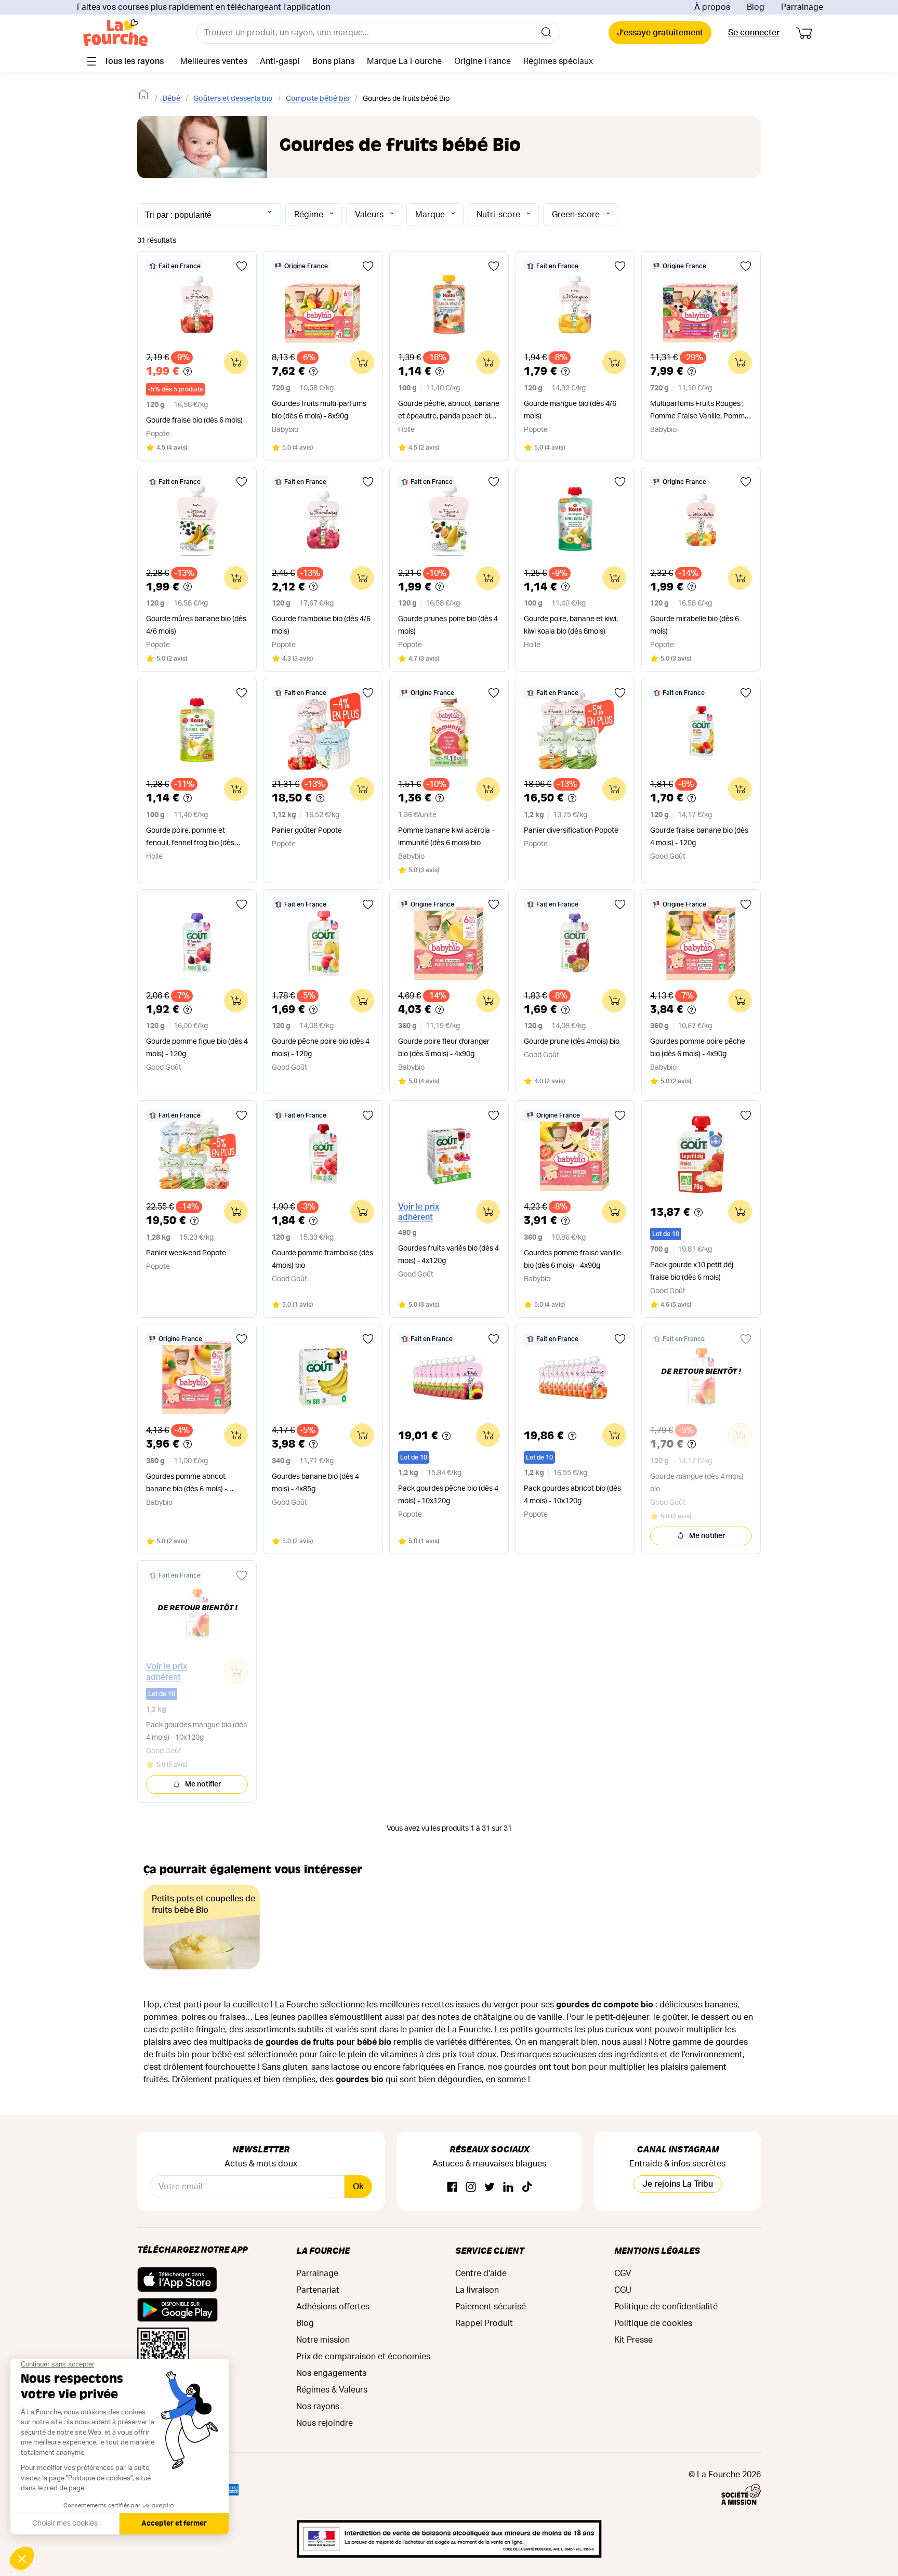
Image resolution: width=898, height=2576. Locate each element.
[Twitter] (490, 2187)
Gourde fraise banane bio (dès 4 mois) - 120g (699, 837)
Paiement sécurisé (491, 2307)
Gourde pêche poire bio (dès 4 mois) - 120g (321, 1048)
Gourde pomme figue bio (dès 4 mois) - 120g (197, 1048)
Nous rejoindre (325, 2423)
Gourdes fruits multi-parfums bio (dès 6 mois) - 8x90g (319, 410)
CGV (623, 2273)
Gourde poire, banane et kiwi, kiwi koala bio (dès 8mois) (571, 625)
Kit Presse (633, 2340)
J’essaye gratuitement (660, 33)
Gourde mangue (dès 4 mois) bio (697, 1483)
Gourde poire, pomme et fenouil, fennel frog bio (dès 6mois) (190, 838)
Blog (756, 7)
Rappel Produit (484, 2323)
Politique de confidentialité (666, 2307)
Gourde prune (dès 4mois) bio (572, 1042)
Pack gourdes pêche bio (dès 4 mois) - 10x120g (448, 1495)
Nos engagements (331, 2373)
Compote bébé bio (318, 99)
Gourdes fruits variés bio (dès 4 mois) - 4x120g (448, 1255)
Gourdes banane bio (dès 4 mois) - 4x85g (315, 1483)
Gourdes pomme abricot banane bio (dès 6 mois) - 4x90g (187, 1484)
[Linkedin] (508, 2187)
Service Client (490, 2250)
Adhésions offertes (333, 2307)
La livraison (477, 2290)
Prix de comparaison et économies (363, 2357)
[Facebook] (452, 2187)
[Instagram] (471, 2187)
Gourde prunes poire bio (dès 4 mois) (448, 625)
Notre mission (323, 2340)
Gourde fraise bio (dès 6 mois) (194, 420)
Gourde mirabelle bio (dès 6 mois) (695, 625)
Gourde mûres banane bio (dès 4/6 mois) (196, 625)
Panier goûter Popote (307, 831)
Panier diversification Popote (571, 831)
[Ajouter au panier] (236, 362)
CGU (623, 2290)
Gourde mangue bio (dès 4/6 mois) (570, 410)
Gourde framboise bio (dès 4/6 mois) (321, 625)
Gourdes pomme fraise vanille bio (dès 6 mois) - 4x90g (572, 1259)
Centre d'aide (481, 2273)
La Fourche (323, 2250)
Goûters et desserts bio (233, 99)
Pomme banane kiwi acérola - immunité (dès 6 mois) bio (446, 837)
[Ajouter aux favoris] (242, 266)
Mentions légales (657, 2250)
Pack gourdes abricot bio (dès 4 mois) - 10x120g (572, 1495)
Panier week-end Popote (186, 1253)
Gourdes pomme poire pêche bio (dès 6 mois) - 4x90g (698, 1048)
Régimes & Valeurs (332, 2390)
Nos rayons (318, 2407)
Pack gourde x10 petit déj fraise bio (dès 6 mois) (692, 1271)
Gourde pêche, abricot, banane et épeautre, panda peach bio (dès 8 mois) (449, 411)
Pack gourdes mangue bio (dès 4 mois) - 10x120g (196, 1731)
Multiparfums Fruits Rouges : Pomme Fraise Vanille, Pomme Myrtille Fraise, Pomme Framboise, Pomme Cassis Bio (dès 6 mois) (699, 411)
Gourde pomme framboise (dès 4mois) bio (322, 1259)
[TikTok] (527, 2187)
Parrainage (802, 7)
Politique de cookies (653, 2323)
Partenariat (318, 2290)
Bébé (171, 99)
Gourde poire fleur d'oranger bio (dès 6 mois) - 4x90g (444, 1048)
